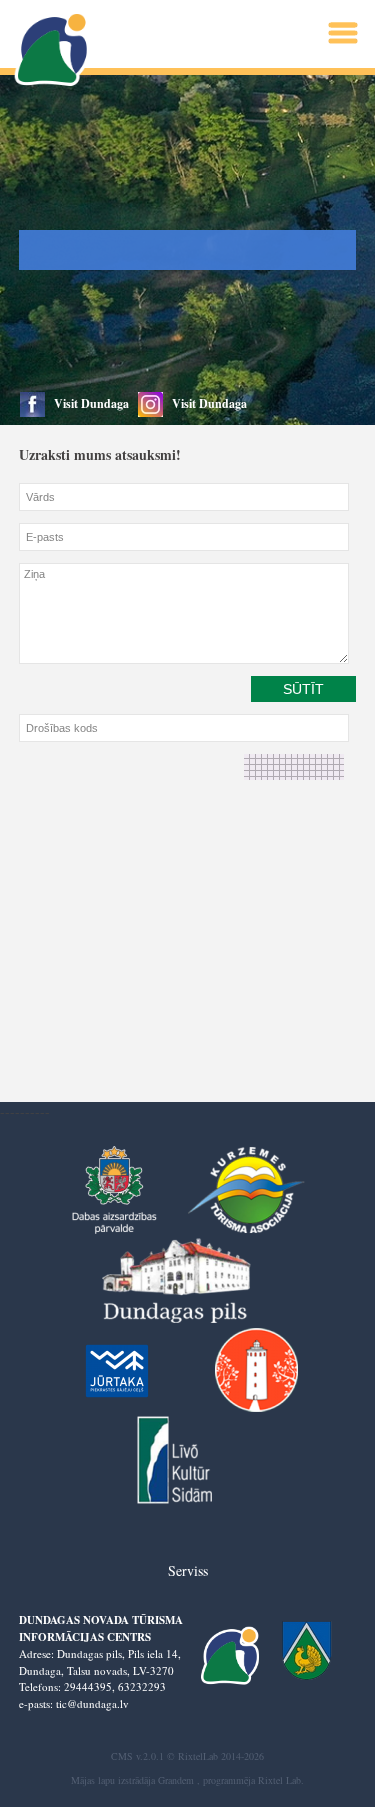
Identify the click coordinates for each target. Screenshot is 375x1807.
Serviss (188, 1570)
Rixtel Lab (279, 1780)
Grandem (176, 1780)
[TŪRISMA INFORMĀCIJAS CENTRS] (54, 49)
